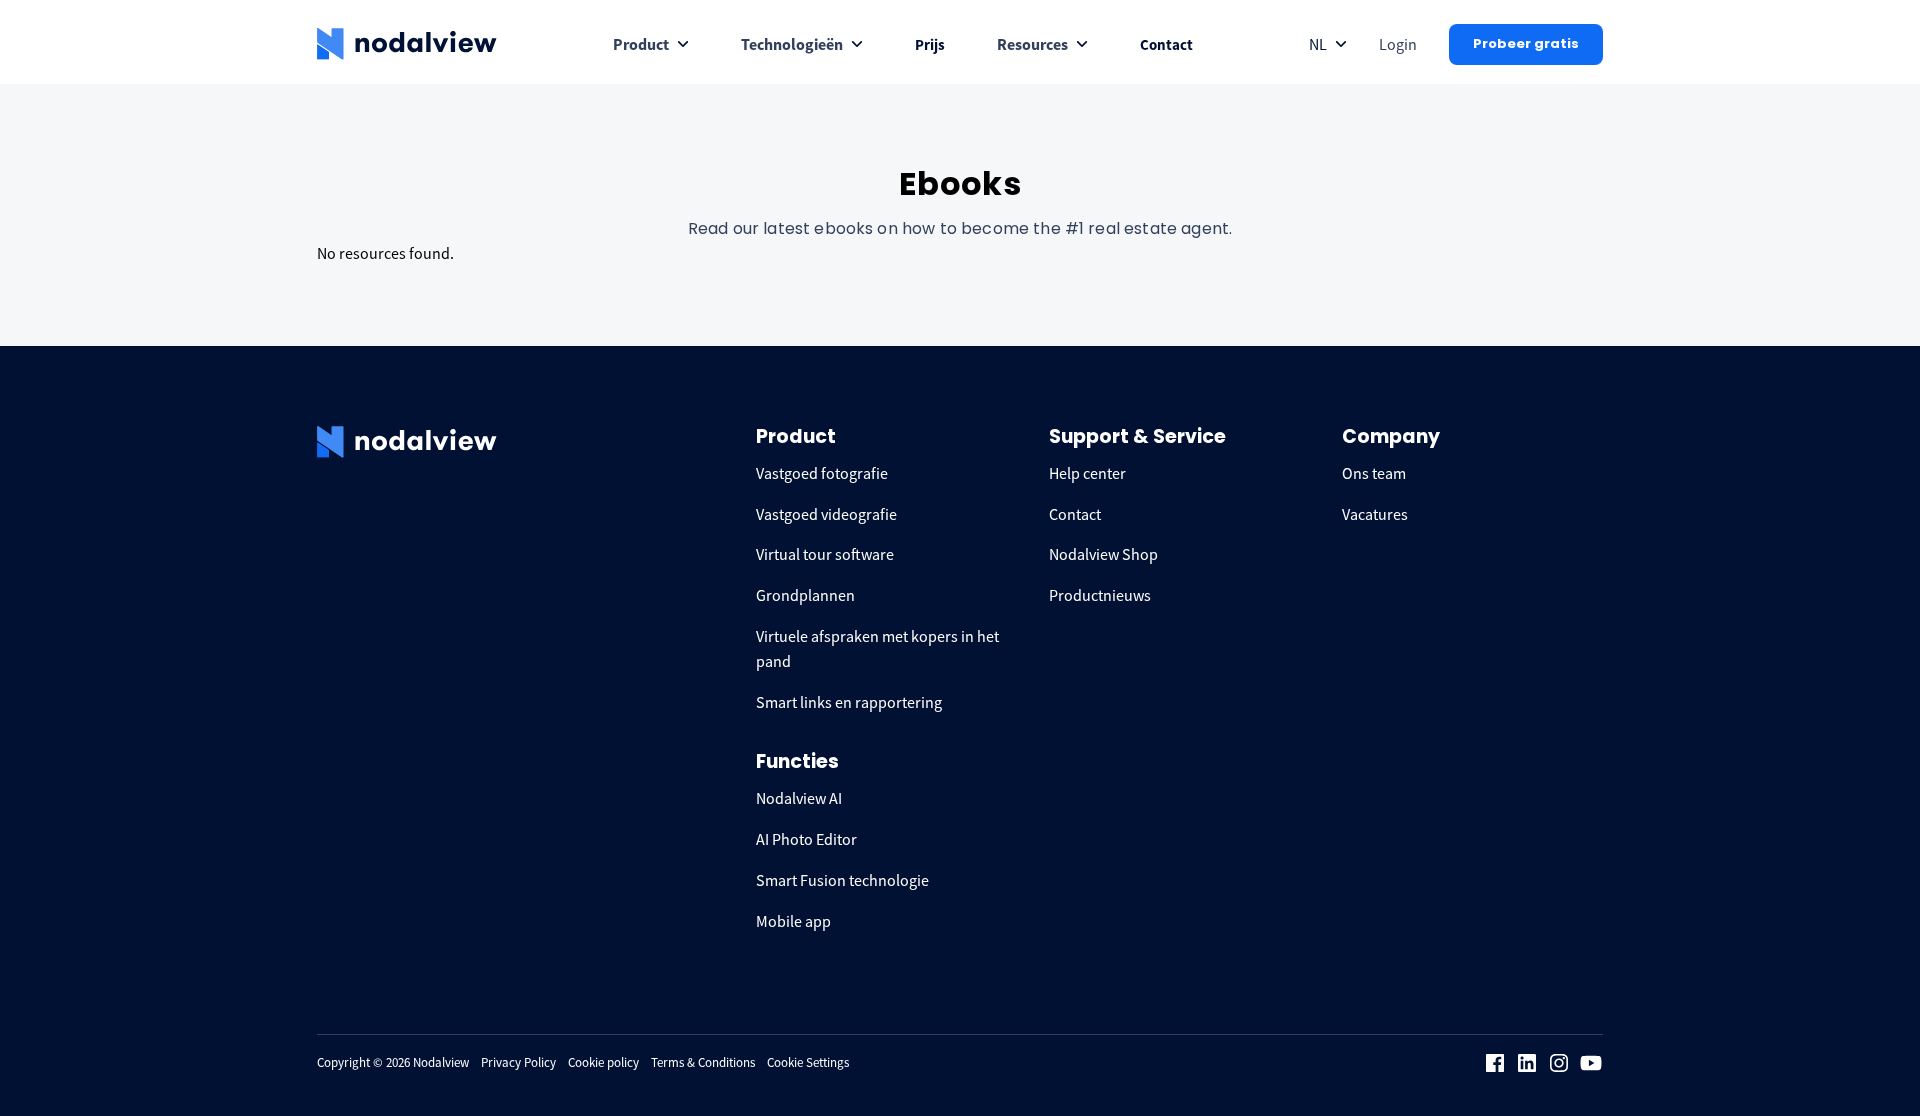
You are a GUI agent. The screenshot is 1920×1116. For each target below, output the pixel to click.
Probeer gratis (1526, 43)
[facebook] (1495, 1063)
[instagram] (1559, 1063)
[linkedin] (1527, 1063)
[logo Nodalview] (407, 44)
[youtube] (1591, 1063)
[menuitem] (651, 44)
